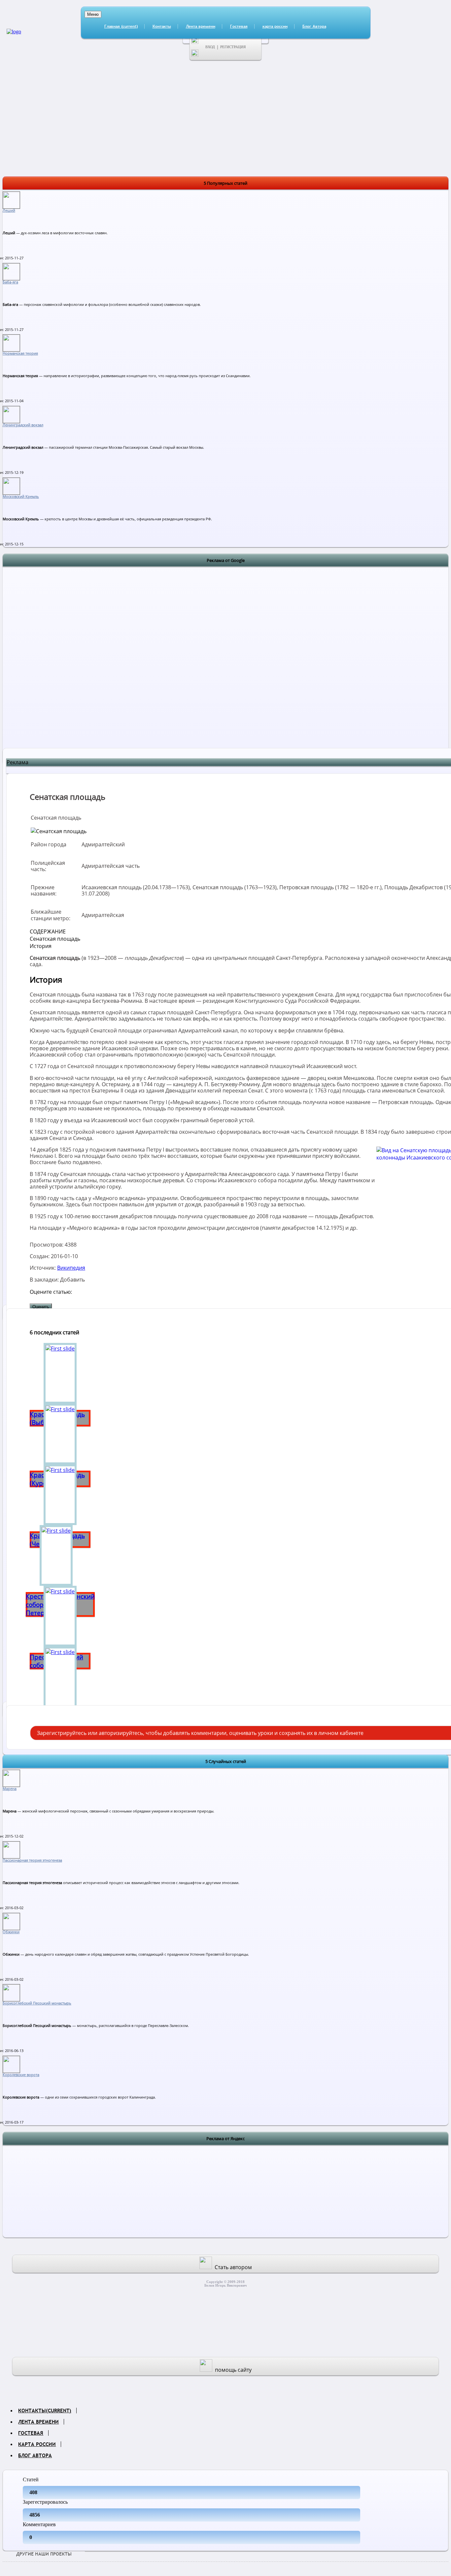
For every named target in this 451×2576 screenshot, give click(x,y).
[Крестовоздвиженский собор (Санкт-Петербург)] (60, 1555)
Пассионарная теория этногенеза (32, 1860)
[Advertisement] (225, 666)
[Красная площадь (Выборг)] (60, 1373)
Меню (93, 14)
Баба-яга (10, 282)
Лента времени (201, 26)
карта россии (275, 26)
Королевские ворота (21, 2075)
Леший (9, 211)
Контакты (162, 26)
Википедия (71, 1268)
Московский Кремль (21, 497)
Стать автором (233, 2267)
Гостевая (239, 26)
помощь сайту (233, 2370)
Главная (121, 26)
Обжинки (11, 1932)
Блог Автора (314, 26)
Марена (10, 1789)
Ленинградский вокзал (23, 425)
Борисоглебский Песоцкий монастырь (37, 2003)
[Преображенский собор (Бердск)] (60, 1616)
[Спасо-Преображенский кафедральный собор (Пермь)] (60, 1677)
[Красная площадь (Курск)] (60, 1434)
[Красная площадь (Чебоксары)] (60, 1495)
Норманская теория (20, 353)
